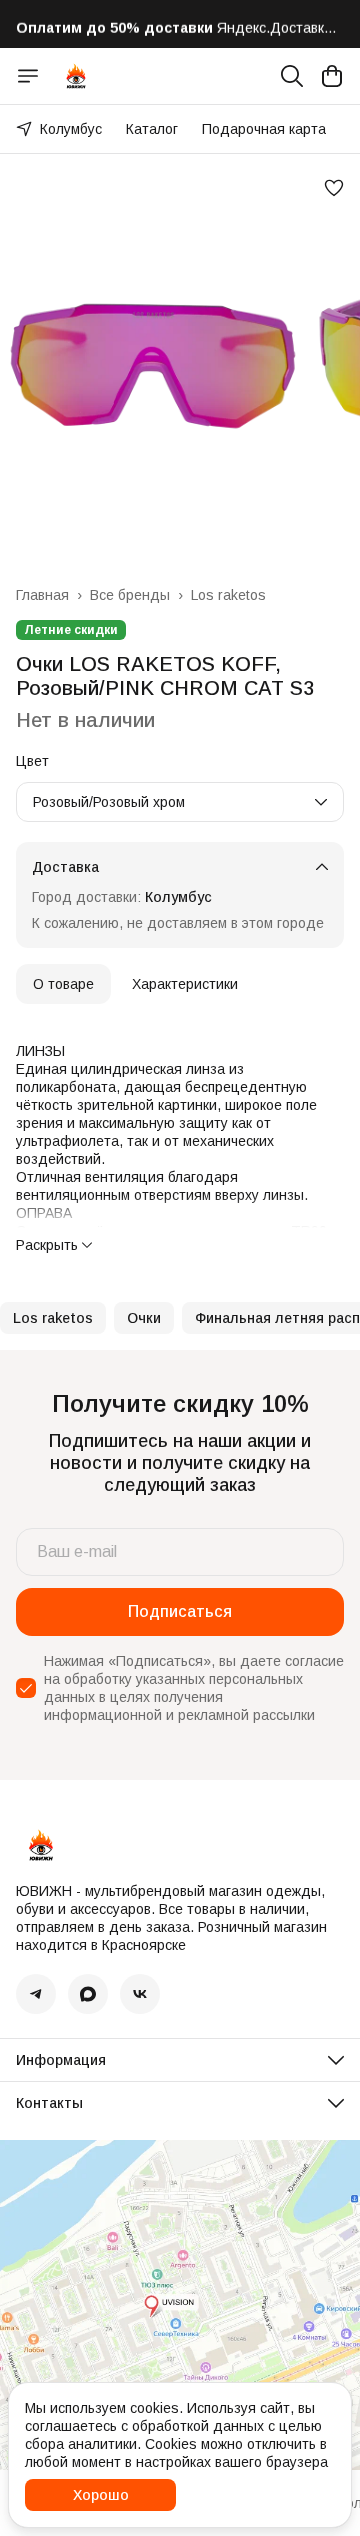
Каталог (152, 129)
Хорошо (101, 2495)
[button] (53, 1318)
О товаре (63, 984)
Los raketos (228, 595)
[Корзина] (332, 76)
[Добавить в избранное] (334, 188)
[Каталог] (28, 76)
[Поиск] (292, 76)
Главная (42, 595)
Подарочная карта (264, 129)
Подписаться (180, 1611)
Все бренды (130, 595)
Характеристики (185, 984)
